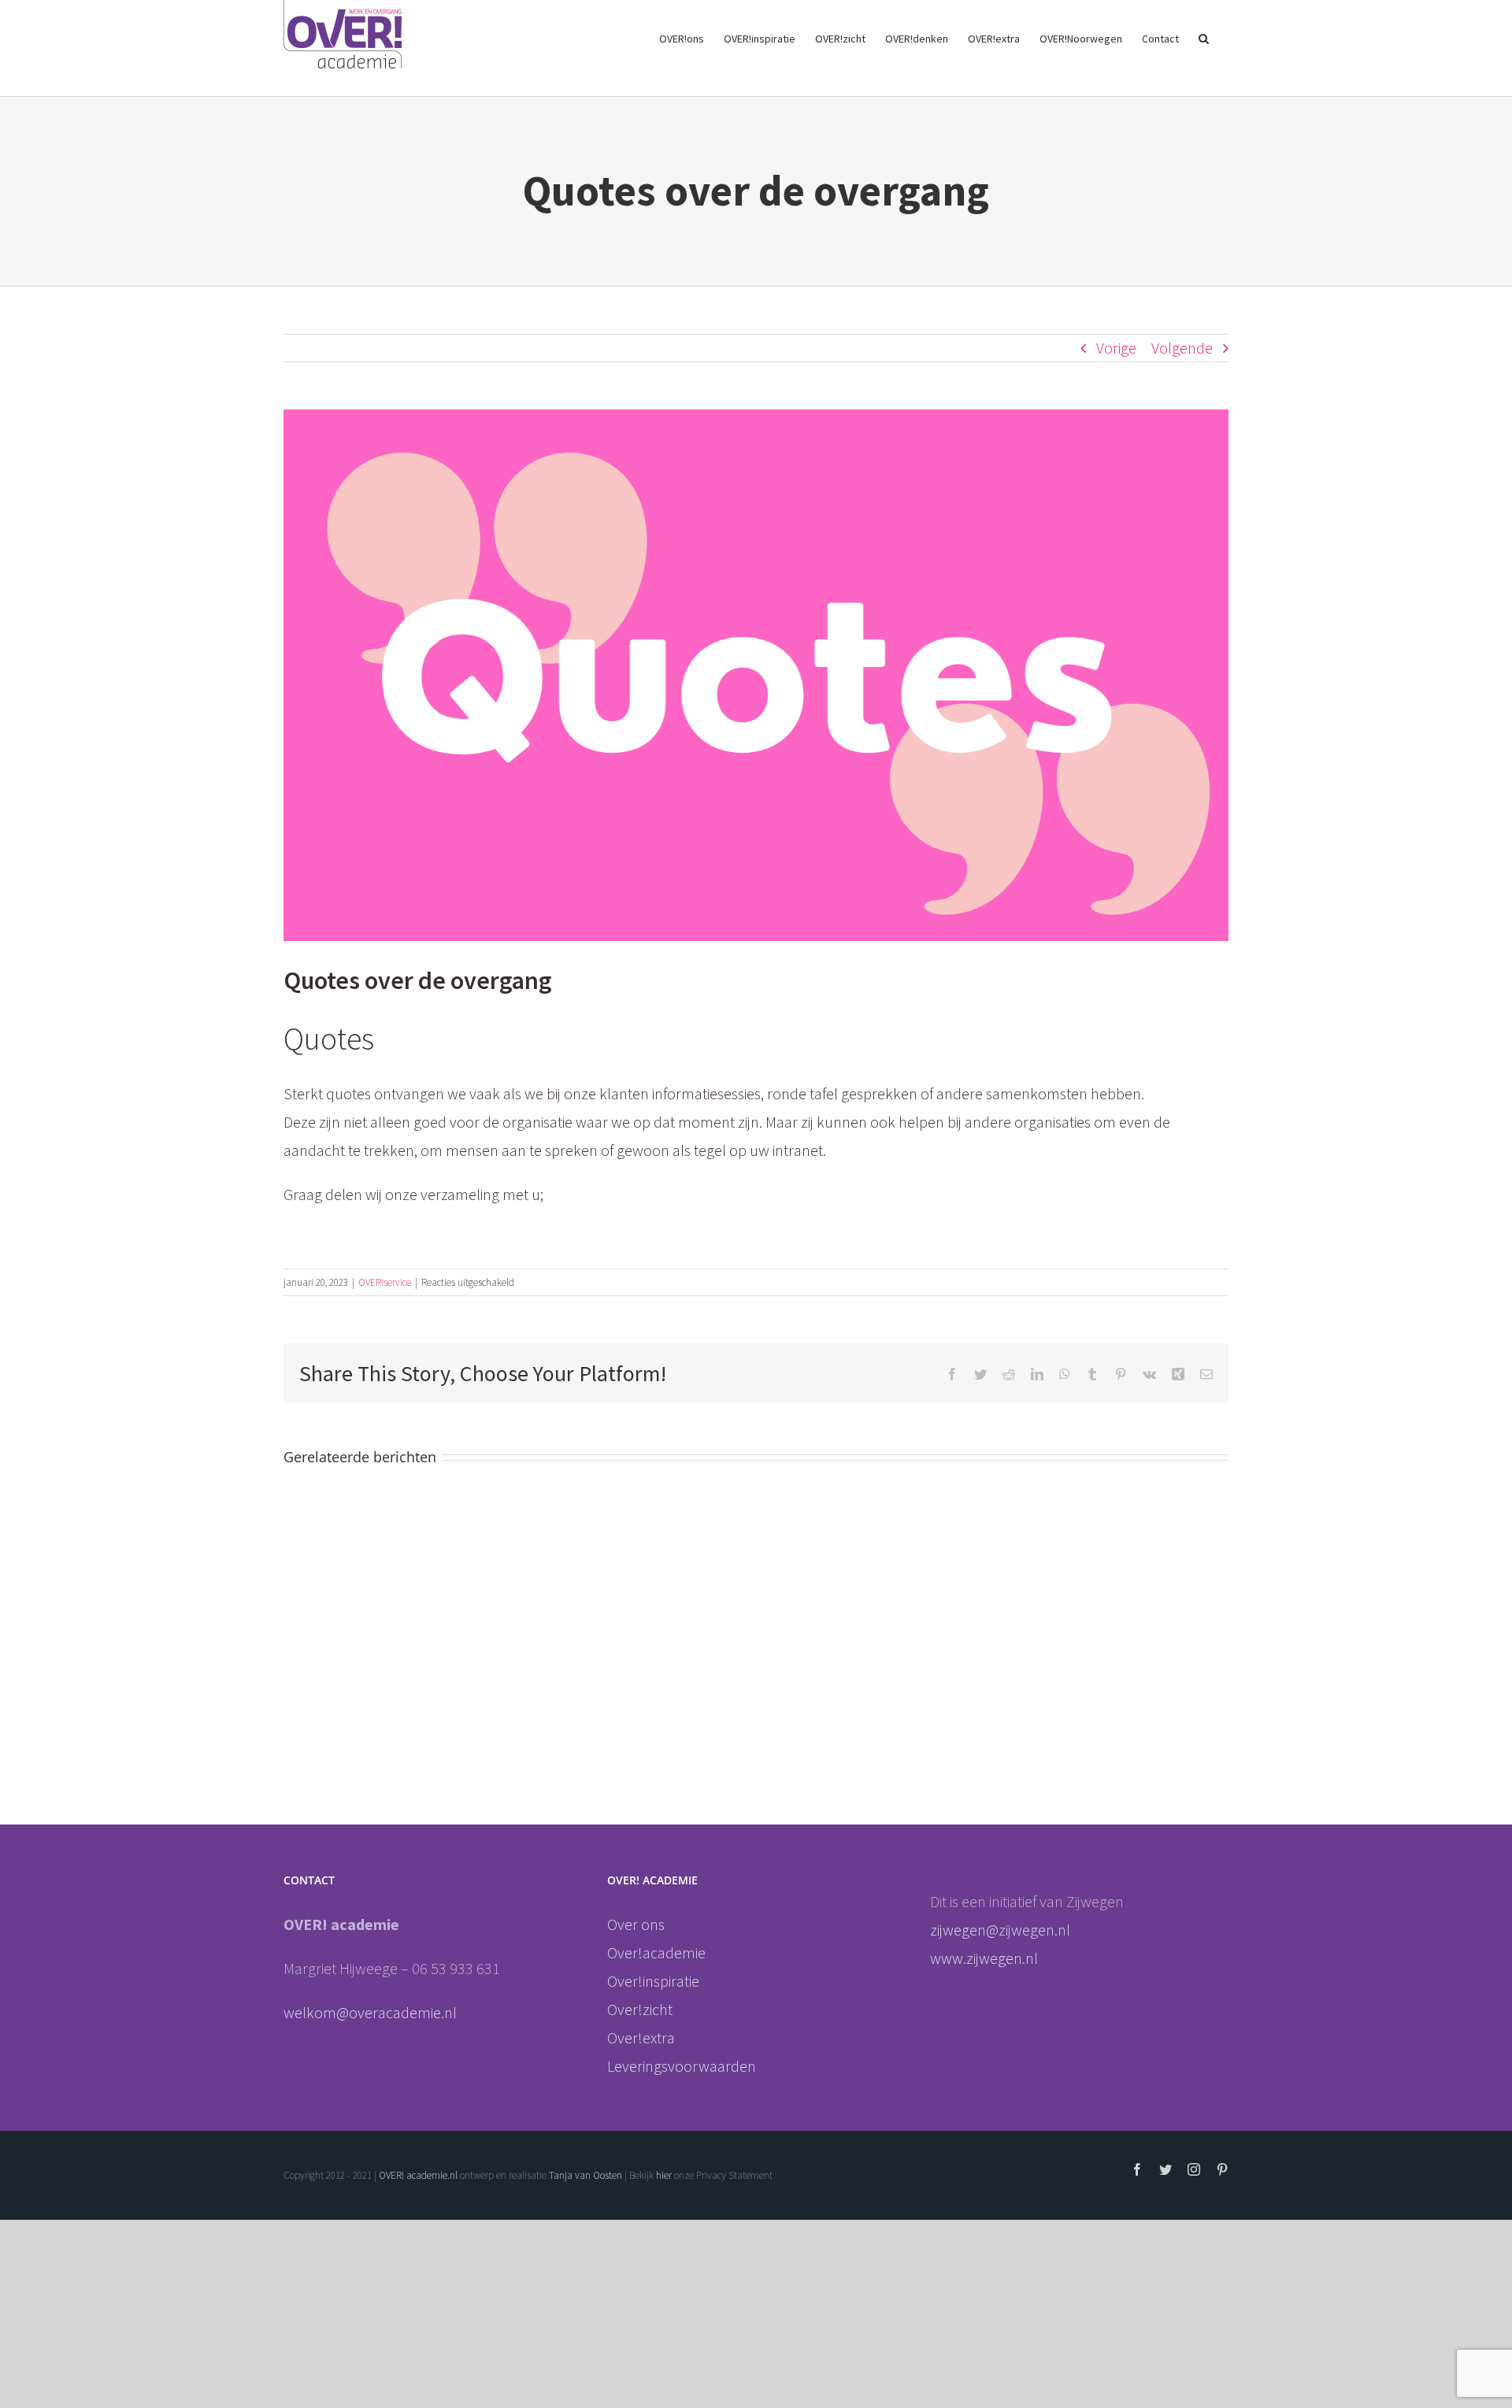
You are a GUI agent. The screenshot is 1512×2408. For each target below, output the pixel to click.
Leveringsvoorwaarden (682, 2066)
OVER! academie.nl (418, 2175)
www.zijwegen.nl (984, 1958)
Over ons (636, 1924)
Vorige (1116, 348)
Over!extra (641, 2038)
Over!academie (656, 1952)
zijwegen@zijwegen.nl (1002, 1930)
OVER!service (385, 1282)
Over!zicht (640, 2009)
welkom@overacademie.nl (370, 2012)
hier (665, 2175)
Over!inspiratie (653, 1981)
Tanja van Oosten (586, 2175)
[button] (1204, 37)
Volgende (1182, 348)
